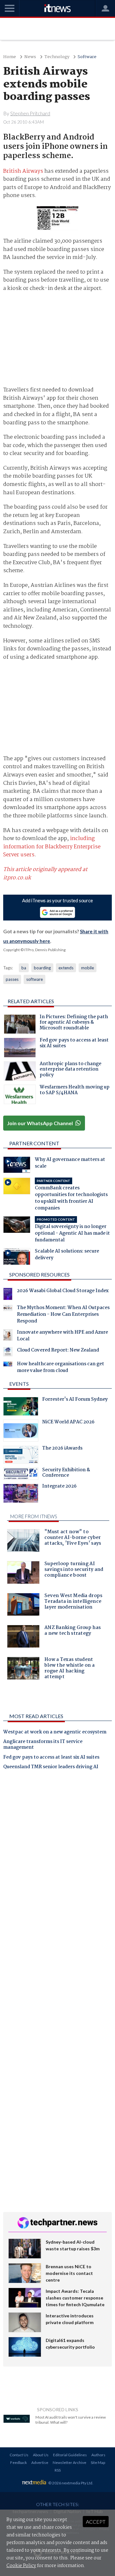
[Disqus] (58, 1864)
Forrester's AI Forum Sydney (75, 1400)
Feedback (19, 2462)
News (30, 57)
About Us (41, 2455)
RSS (58, 2470)
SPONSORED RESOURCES (39, 1274)
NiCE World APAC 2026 (68, 1423)
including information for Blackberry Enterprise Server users (52, 847)
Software (87, 57)
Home (10, 57)
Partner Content (34, 1143)
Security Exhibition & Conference (66, 1474)
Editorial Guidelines (70, 2455)
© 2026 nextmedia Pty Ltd (70, 2483)
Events (19, 1384)
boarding (42, 968)
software (34, 979)
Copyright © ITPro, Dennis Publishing (34, 950)
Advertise (40, 2462)
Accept (96, 2522)
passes (12, 979)
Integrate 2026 (59, 1487)
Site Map (98, 2462)
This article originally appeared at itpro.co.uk (45, 874)
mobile (88, 968)
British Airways (23, 171)
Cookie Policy (21, 2566)
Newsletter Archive (69, 2462)
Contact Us (19, 2455)
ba (24, 968)
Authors (98, 2455)
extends (66, 968)
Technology (57, 57)
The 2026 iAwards (62, 1449)
